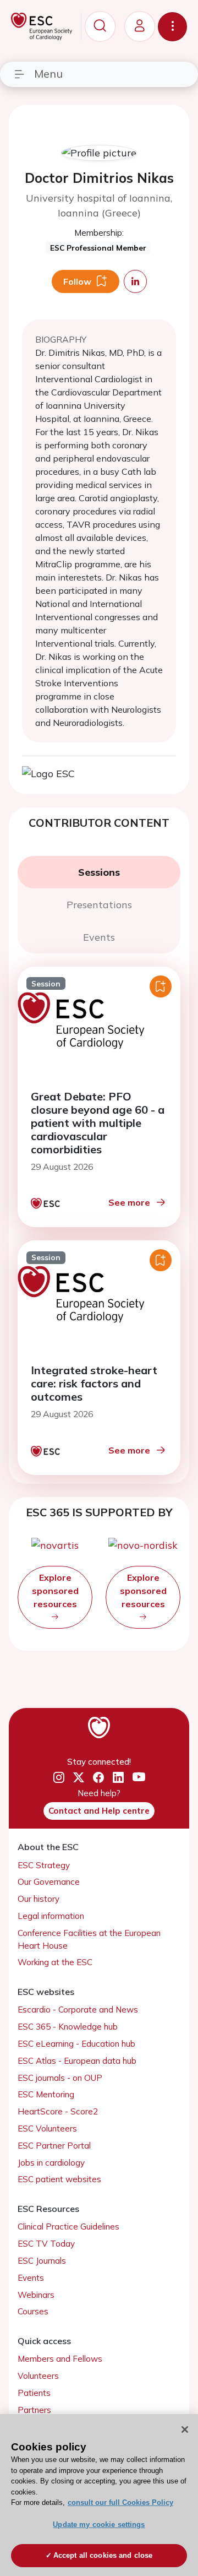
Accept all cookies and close (103, 2555)
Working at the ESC (55, 1962)
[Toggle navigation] (172, 27)
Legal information (51, 1916)
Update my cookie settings (99, 2525)
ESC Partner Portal (54, 2146)
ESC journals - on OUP (60, 2078)
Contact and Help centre (99, 1811)
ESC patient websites (59, 2179)
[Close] (185, 2429)
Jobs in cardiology (51, 2163)
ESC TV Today (46, 2244)
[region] (99, 2495)
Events (31, 2278)
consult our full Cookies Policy (120, 2502)
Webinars (36, 2295)
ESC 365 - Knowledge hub (68, 2027)
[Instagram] (59, 1778)
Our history (38, 1899)
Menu (48, 74)
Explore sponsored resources (55, 1591)
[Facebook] (98, 1778)
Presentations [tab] (99, 905)
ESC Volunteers (47, 2128)
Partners (34, 2410)
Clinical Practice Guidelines (68, 2227)
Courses (33, 2311)
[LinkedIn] (118, 1778)
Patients (34, 2393)
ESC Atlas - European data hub (77, 2061)
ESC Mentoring (46, 2094)
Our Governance (49, 1882)
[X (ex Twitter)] (79, 1778)
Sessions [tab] (99, 872)
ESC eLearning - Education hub (76, 2044)
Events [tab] (99, 937)
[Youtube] (139, 1777)
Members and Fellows (60, 2359)
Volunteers (38, 2376)
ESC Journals (42, 2261)
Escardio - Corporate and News (78, 2010)
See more (129, 1202)
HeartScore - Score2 (58, 2111)
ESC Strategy (44, 1865)
